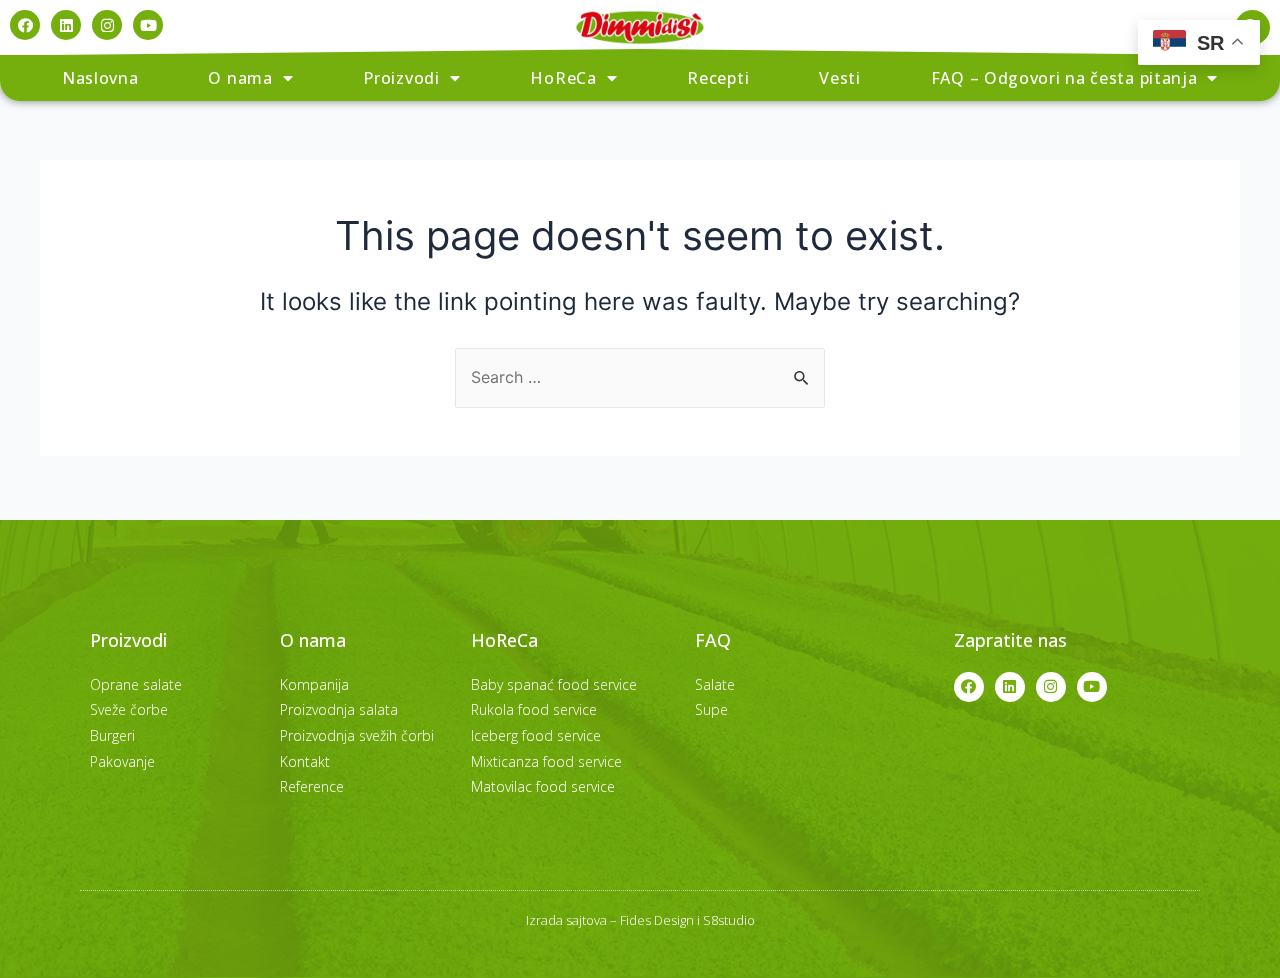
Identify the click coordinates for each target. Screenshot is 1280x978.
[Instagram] (107, 25)
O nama (240, 78)
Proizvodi (401, 78)
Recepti (718, 78)
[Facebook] (25, 25)
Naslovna (100, 78)
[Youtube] (148, 25)
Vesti (840, 78)
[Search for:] (640, 377)
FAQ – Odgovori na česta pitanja (1064, 78)
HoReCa (563, 78)
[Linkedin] (66, 25)
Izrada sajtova (566, 920)
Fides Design (657, 920)
